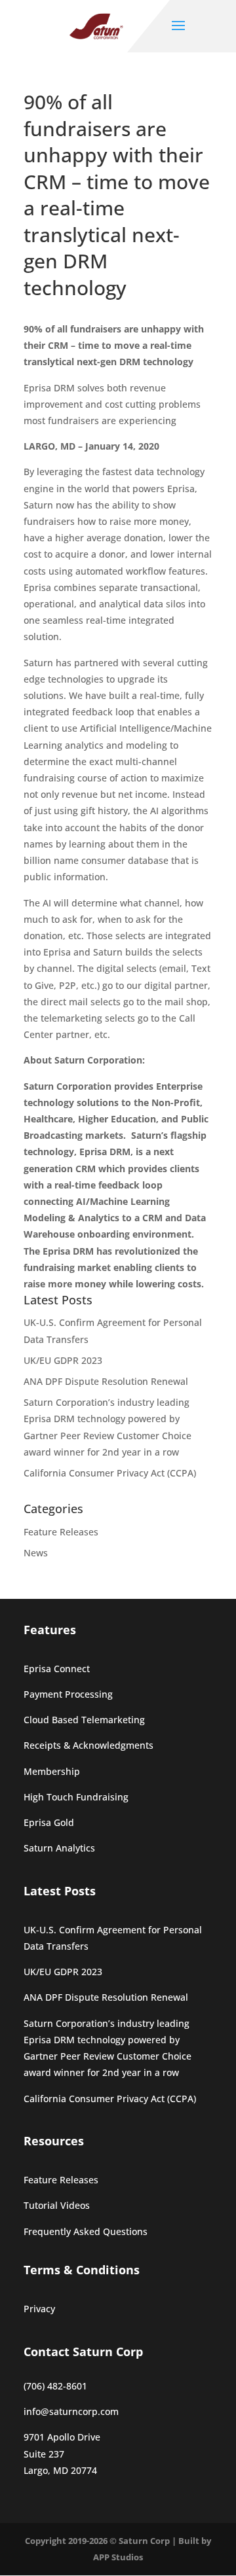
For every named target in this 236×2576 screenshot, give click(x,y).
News (36, 1553)
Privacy (39, 2309)
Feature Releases (61, 1532)
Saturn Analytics (59, 1848)
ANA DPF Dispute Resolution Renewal (106, 1381)
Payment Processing (68, 1694)
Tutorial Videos (57, 2205)
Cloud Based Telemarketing (84, 1720)
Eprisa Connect (57, 1669)
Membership (52, 1771)
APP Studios (118, 2557)
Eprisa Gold (49, 1822)
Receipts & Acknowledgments (88, 1745)
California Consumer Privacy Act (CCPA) (110, 1473)
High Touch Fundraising (76, 1797)
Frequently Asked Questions (86, 2231)
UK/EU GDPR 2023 (63, 1360)
